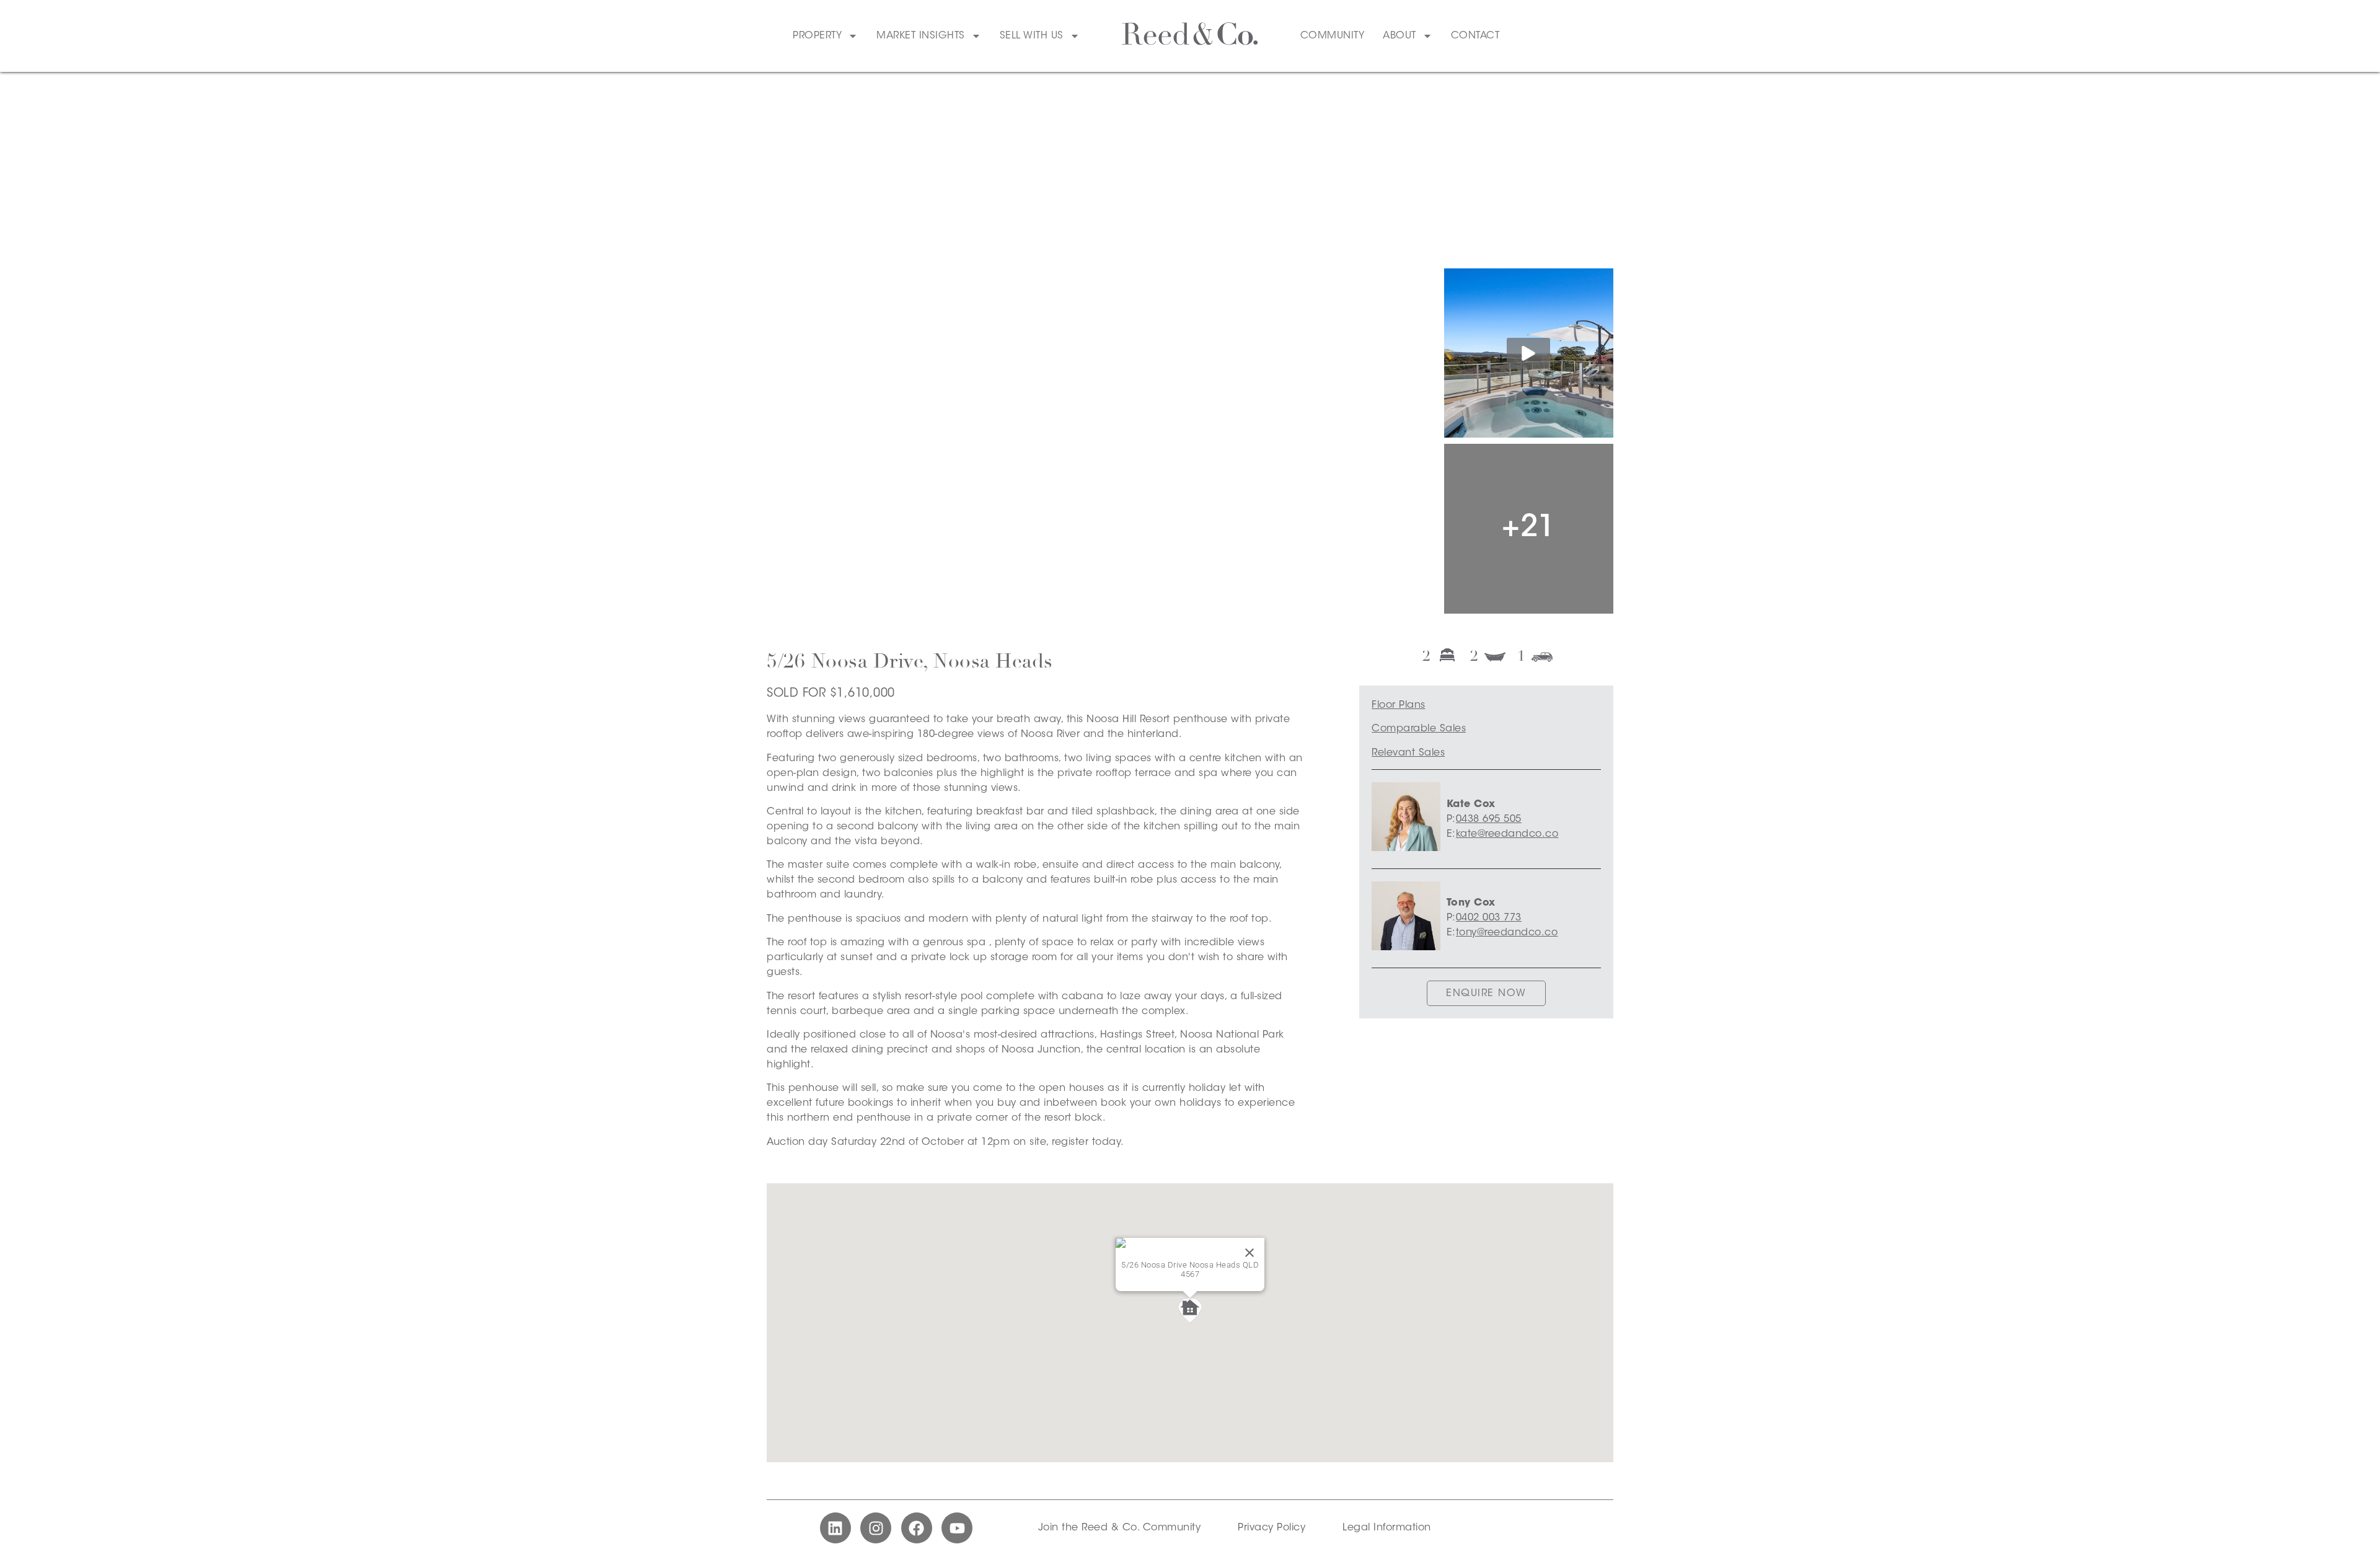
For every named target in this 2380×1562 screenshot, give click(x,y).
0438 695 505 (1489, 819)
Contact (1475, 36)
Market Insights (921, 36)
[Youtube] (957, 1528)
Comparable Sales (1419, 729)
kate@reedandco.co (1507, 834)
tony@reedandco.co (1507, 933)
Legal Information (1387, 1528)
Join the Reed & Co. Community (1120, 1528)
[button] (1190, 1310)
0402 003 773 (1489, 918)
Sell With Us (1032, 36)
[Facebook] (917, 1528)
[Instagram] (876, 1528)
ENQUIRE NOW (1486, 994)
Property (817, 36)
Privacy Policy (1272, 1528)
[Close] (1249, 1253)
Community (1333, 36)
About (1399, 36)
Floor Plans (1399, 705)
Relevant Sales (1408, 753)
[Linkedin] (835, 1528)
